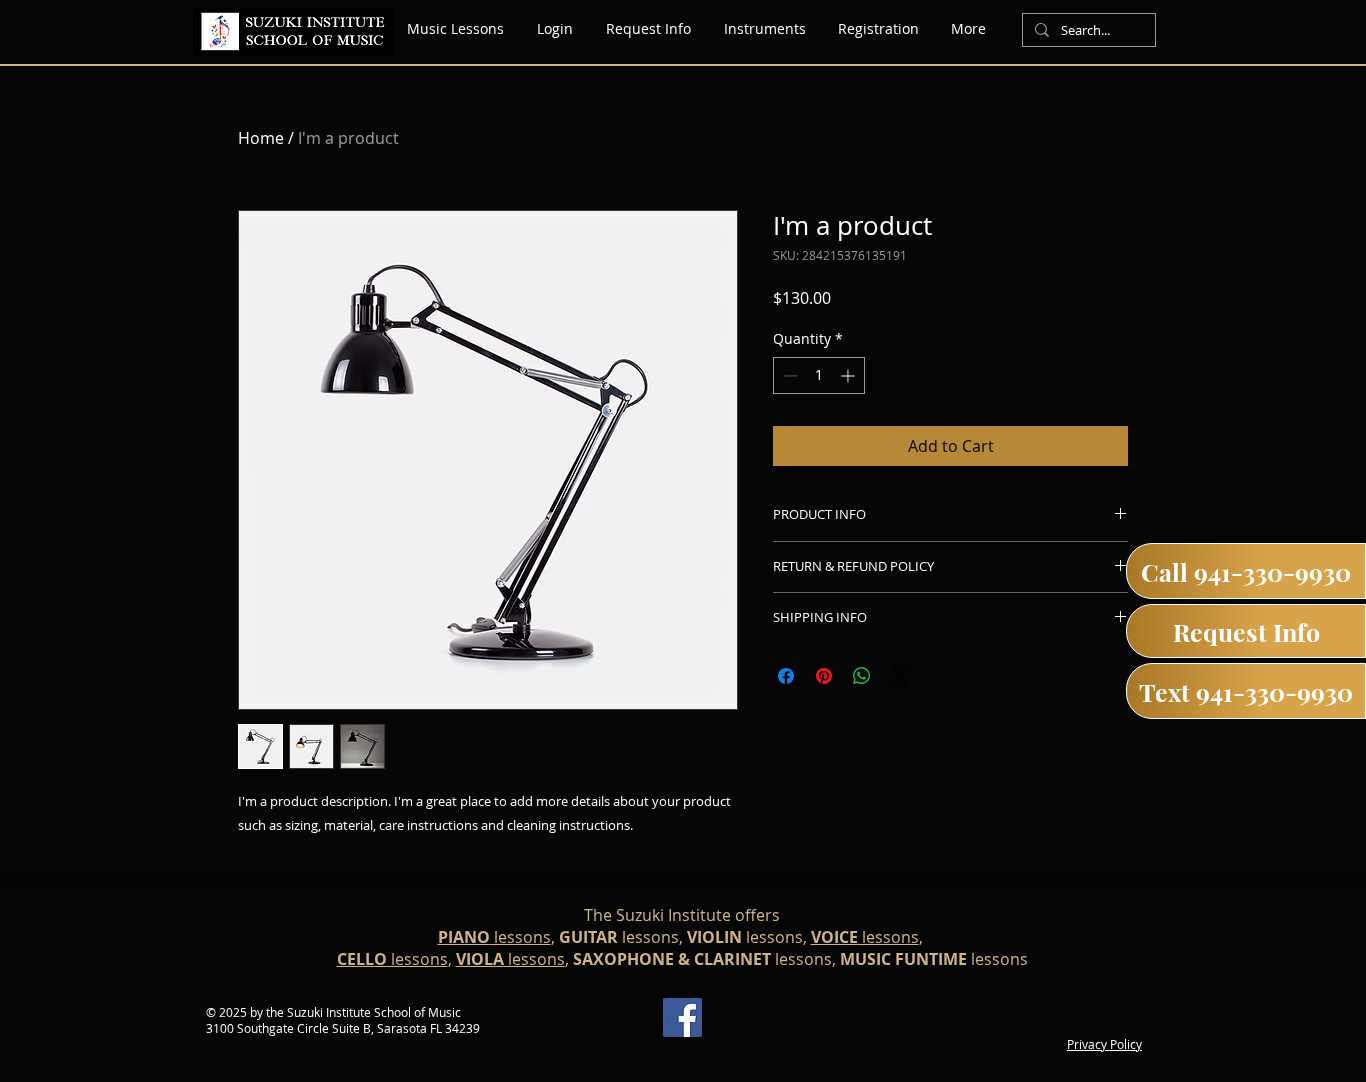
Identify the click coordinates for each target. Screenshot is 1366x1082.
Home (261, 138)
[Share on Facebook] (786, 676)
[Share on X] (900, 676)
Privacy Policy (1104, 1044)
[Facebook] (682, 1017)
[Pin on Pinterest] (824, 676)
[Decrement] (788, 375)
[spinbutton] (819, 375)
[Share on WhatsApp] (862, 676)
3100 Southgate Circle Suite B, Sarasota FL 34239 (343, 1028)
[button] (764, 29)
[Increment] (849, 375)
